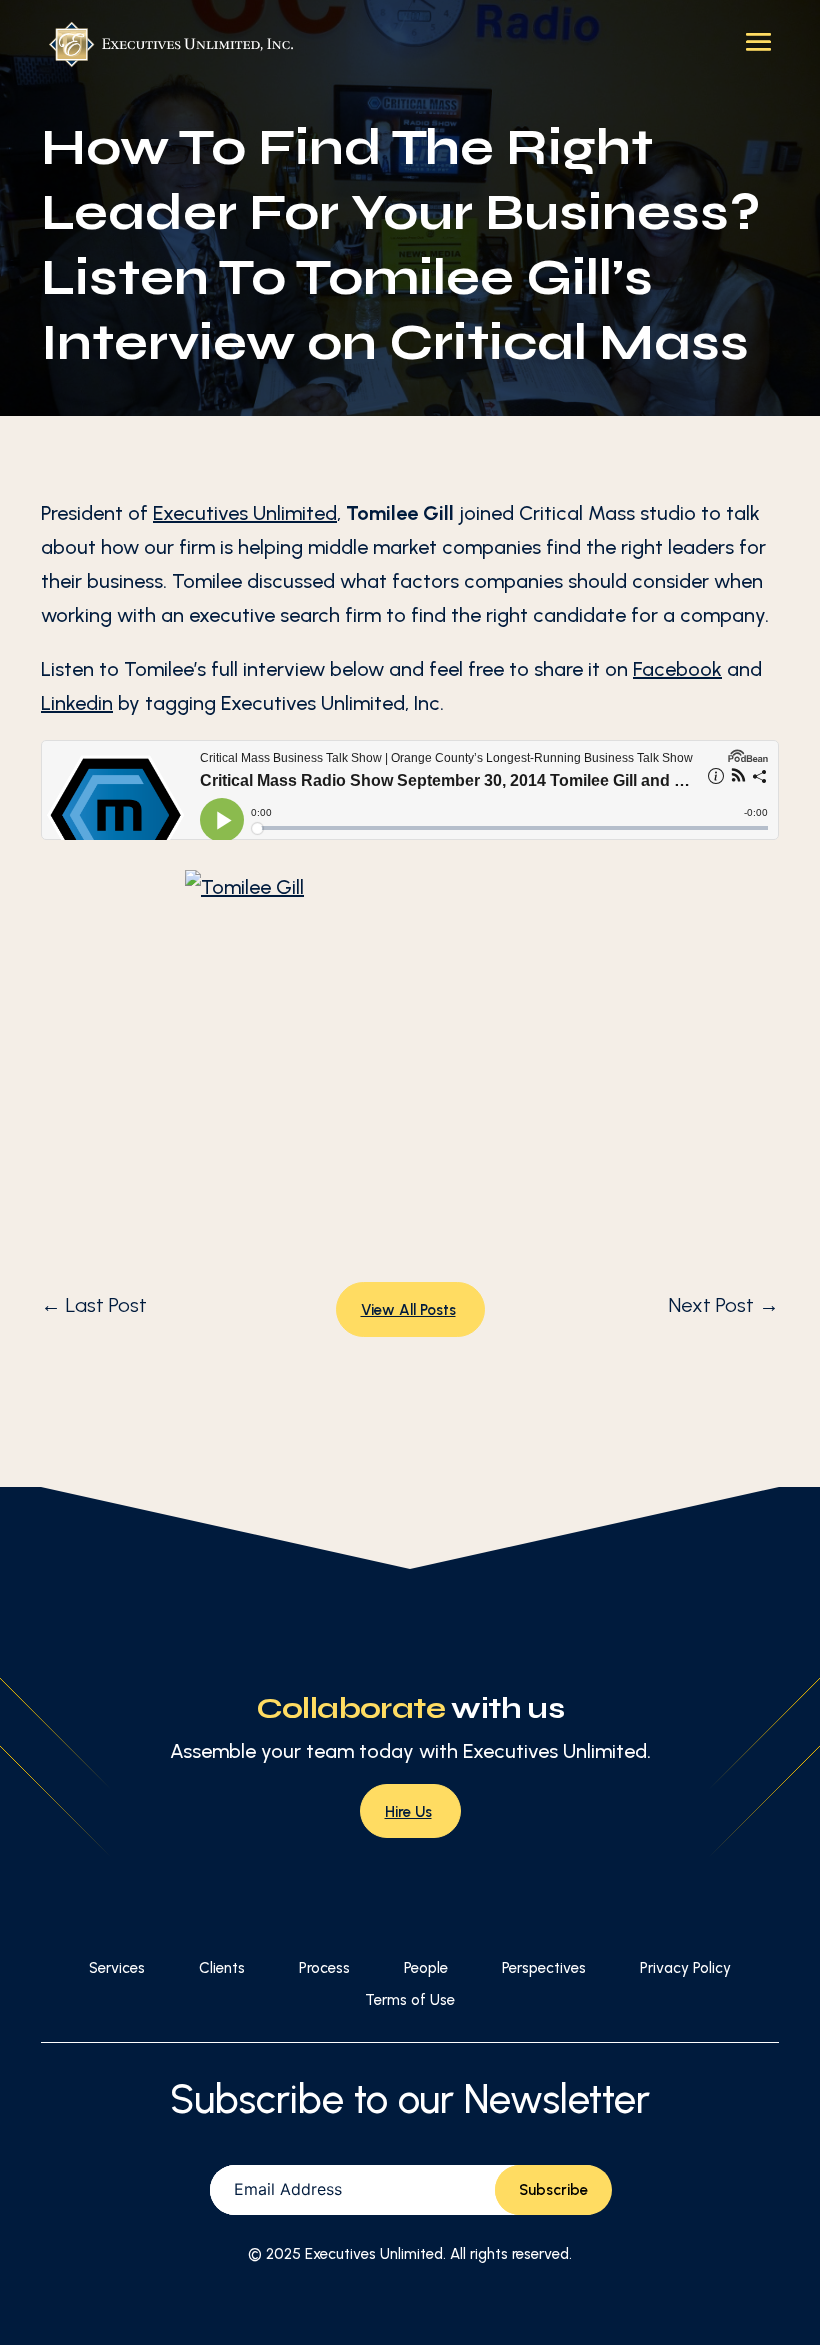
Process (324, 1968)
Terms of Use (410, 2000)
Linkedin (77, 703)
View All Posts (408, 1310)
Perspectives (544, 1968)
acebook (682, 669)
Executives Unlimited (245, 513)
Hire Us (408, 1812)
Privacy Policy (685, 1968)
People (426, 1968)
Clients (222, 1968)
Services (117, 1968)
